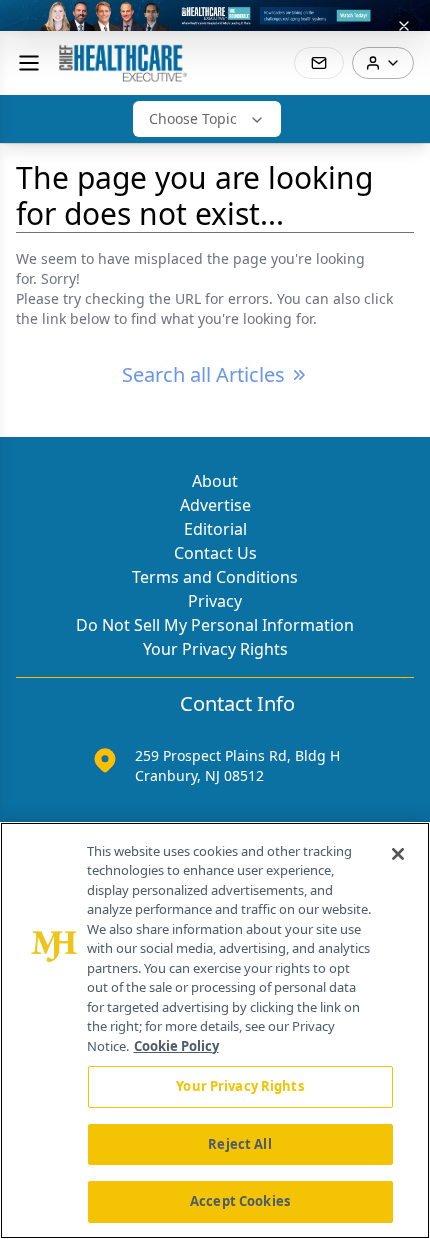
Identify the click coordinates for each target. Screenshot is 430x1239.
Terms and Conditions (215, 577)
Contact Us (215, 553)
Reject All (239, 1144)
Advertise (215, 505)
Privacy (215, 601)
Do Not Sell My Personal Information (215, 625)
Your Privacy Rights (215, 649)
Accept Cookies (240, 1201)
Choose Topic (193, 118)
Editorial (215, 529)
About (215, 481)
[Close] (398, 854)
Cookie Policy (176, 1046)
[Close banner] (404, 26)
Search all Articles (203, 374)
